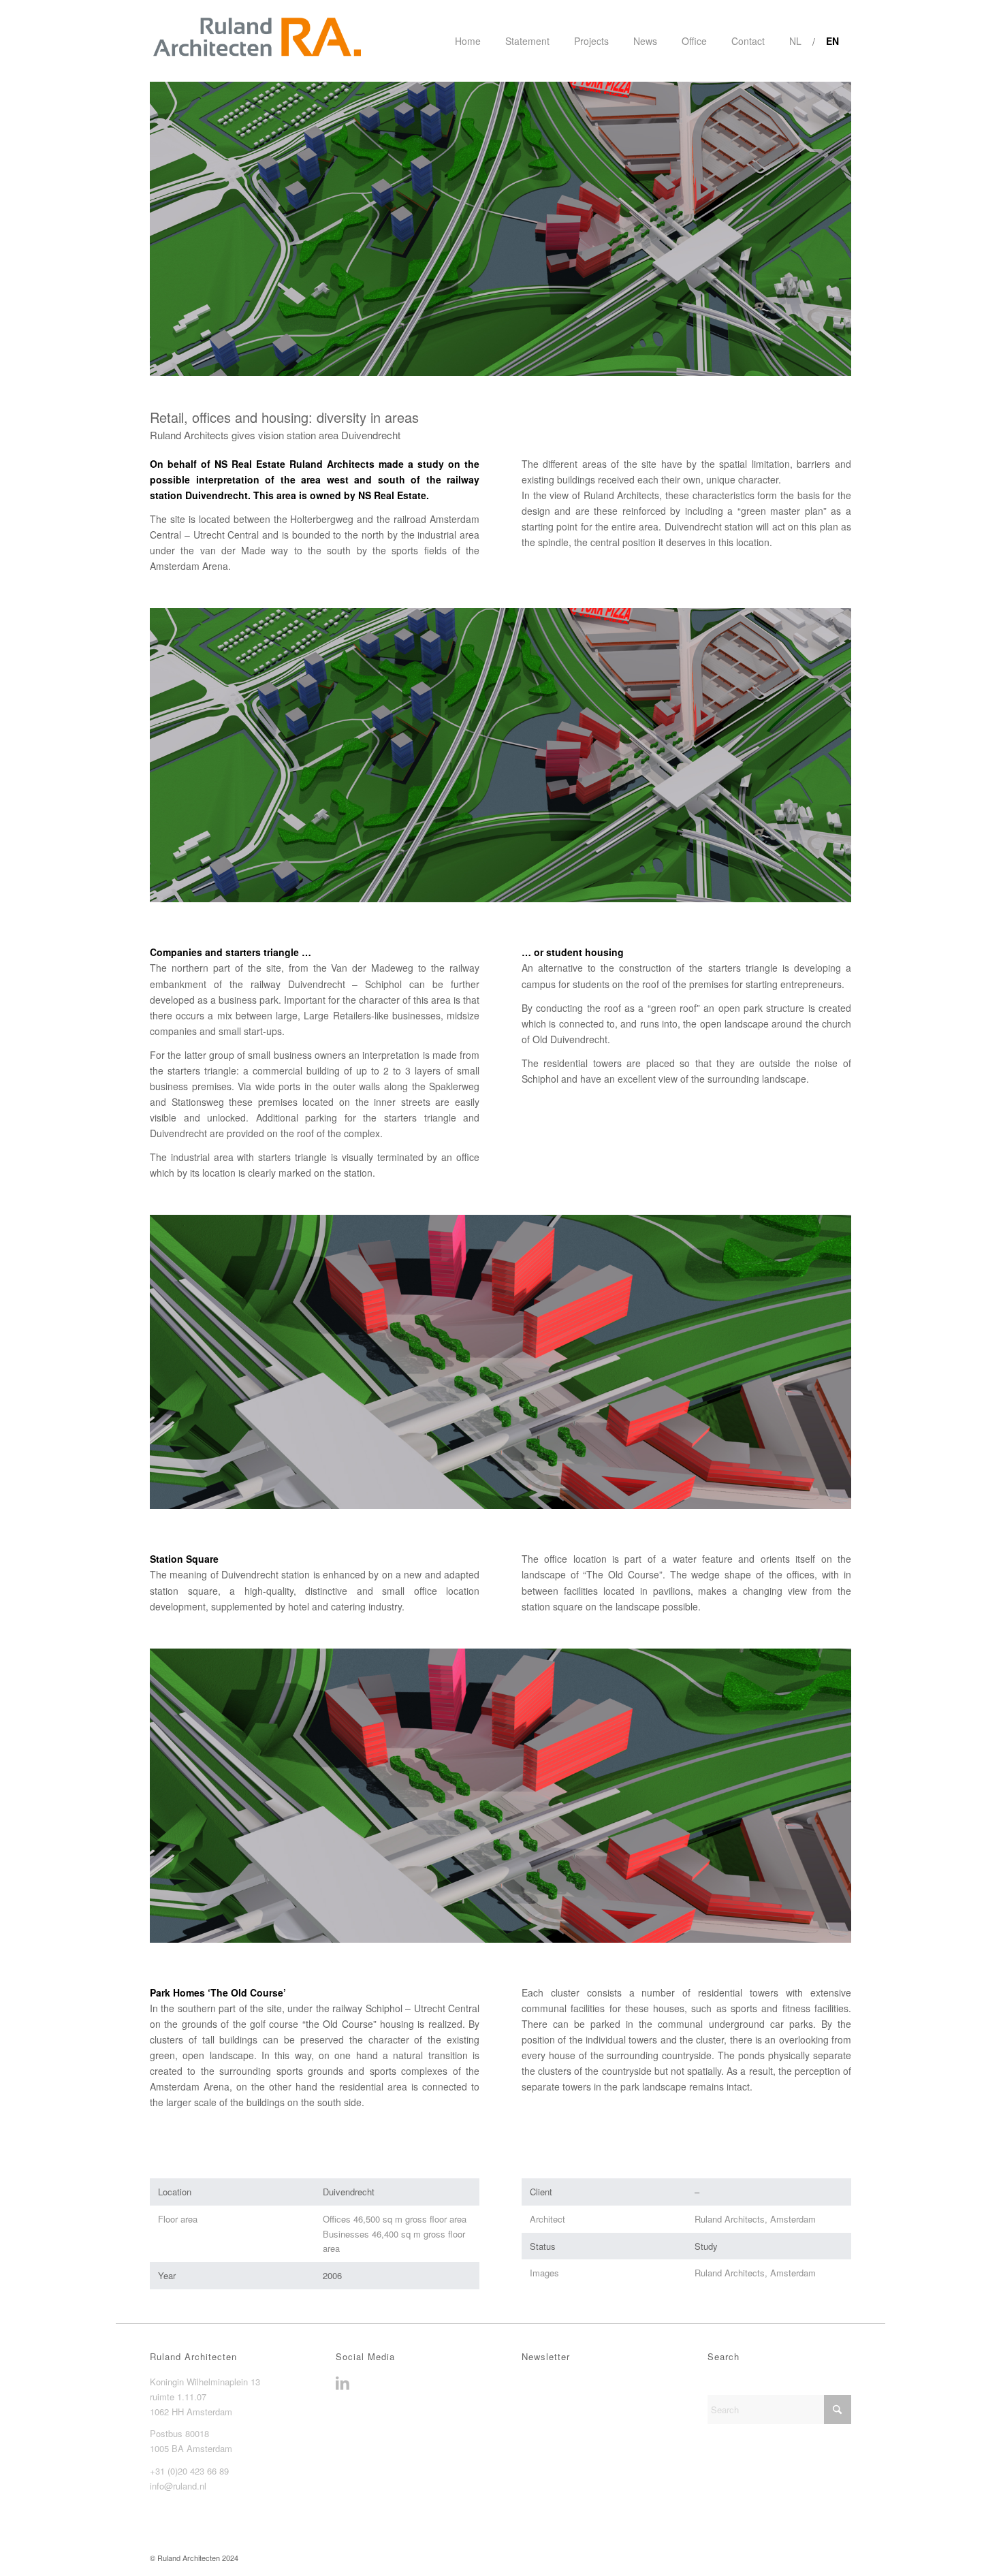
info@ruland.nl (178, 2486)
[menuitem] (468, 41)
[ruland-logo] (256, 41)
